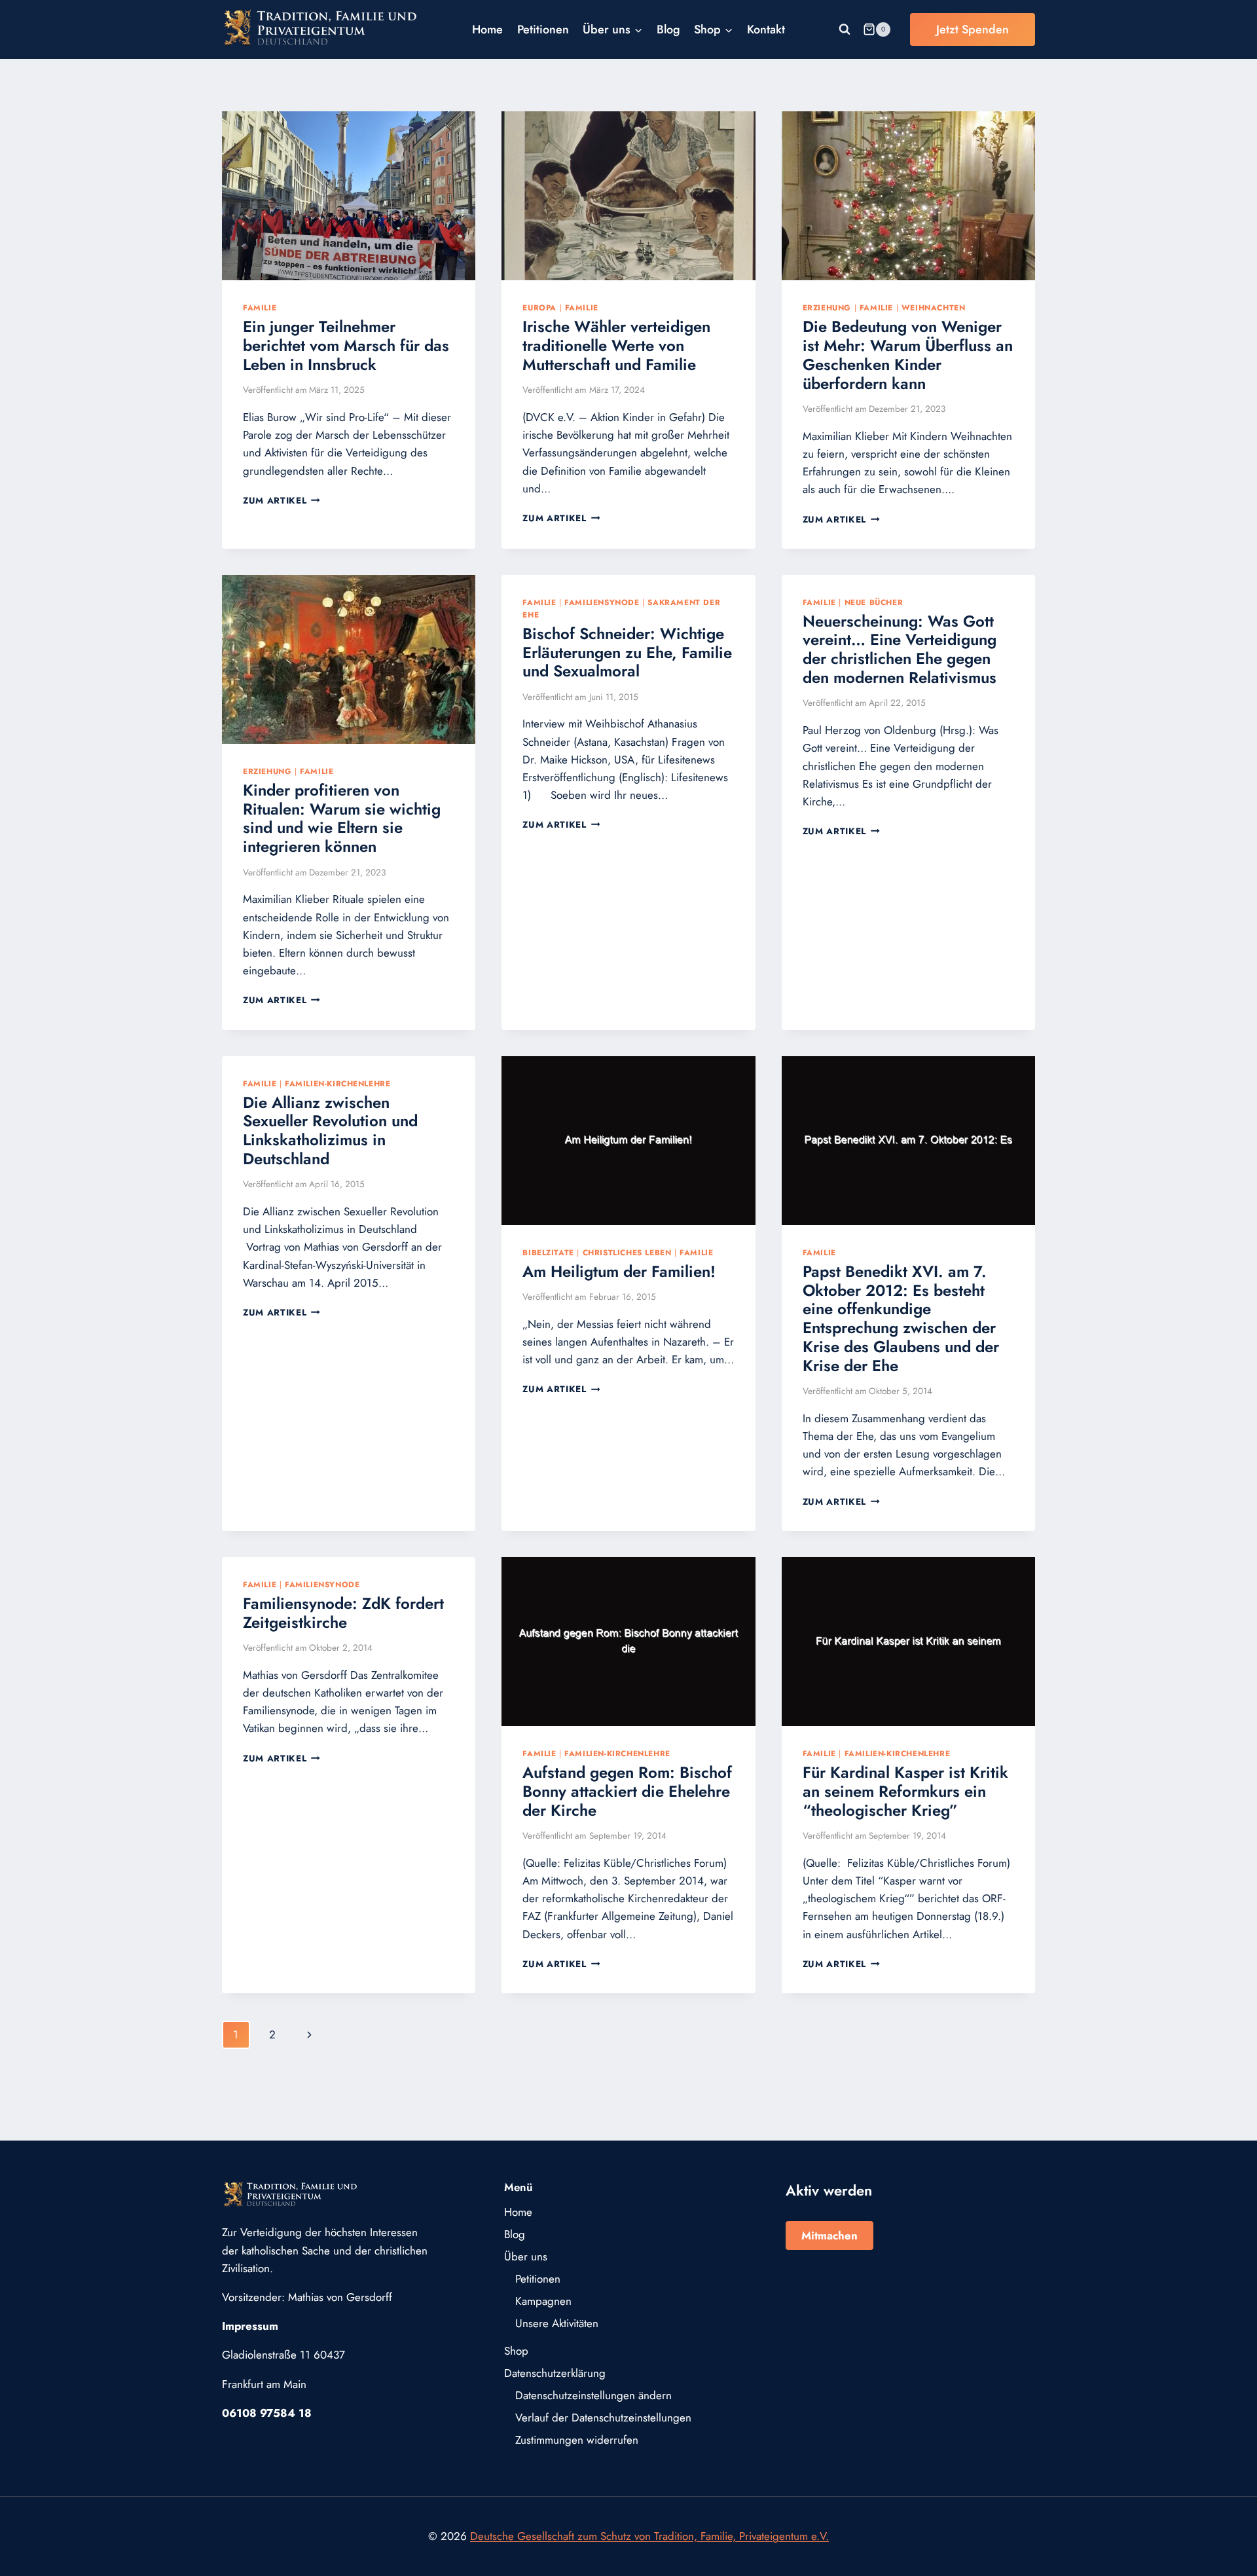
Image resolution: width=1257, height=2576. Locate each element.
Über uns (526, 2256)
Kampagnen (543, 2301)
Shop (516, 2351)
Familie (260, 307)
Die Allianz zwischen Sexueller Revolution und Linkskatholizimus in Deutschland (330, 1131)
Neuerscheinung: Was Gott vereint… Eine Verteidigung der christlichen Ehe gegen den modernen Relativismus (900, 649)
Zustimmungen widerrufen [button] (577, 2440)
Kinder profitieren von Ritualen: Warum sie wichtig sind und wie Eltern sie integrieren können (342, 818)
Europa (539, 307)
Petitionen (543, 29)
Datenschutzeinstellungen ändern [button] (593, 2395)
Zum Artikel (282, 500)
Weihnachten (934, 307)
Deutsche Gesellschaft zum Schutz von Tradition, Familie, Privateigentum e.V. (649, 2536)
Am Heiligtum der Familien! (619, 1271)
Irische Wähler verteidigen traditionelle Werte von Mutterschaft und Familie (616, 345)
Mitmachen (829, 2236)
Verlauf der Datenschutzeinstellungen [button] (603, 2418)
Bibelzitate (548, 1252)
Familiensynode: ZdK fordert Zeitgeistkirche (343, 1613)
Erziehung (827, 307)
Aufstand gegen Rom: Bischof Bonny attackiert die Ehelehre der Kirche (627, 1791)
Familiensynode (602, 602)
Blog (668, 29)
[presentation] (349, 196)
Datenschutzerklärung (555, 2373)
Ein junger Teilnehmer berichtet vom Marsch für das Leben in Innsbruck (346, 345)
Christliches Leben (627, 1252)
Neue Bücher (874, 602)
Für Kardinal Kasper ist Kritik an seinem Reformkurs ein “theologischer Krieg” (905, 1791)
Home (487, 29)
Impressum (250, 2326)
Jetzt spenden (973, 29)
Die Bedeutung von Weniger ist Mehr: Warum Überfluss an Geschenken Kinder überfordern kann (908, 355)
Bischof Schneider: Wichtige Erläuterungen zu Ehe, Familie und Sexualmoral (627, 653)
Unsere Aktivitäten (557, 2323)
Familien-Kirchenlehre (338, 1083)
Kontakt (766, 29)
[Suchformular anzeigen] (845, 29)
